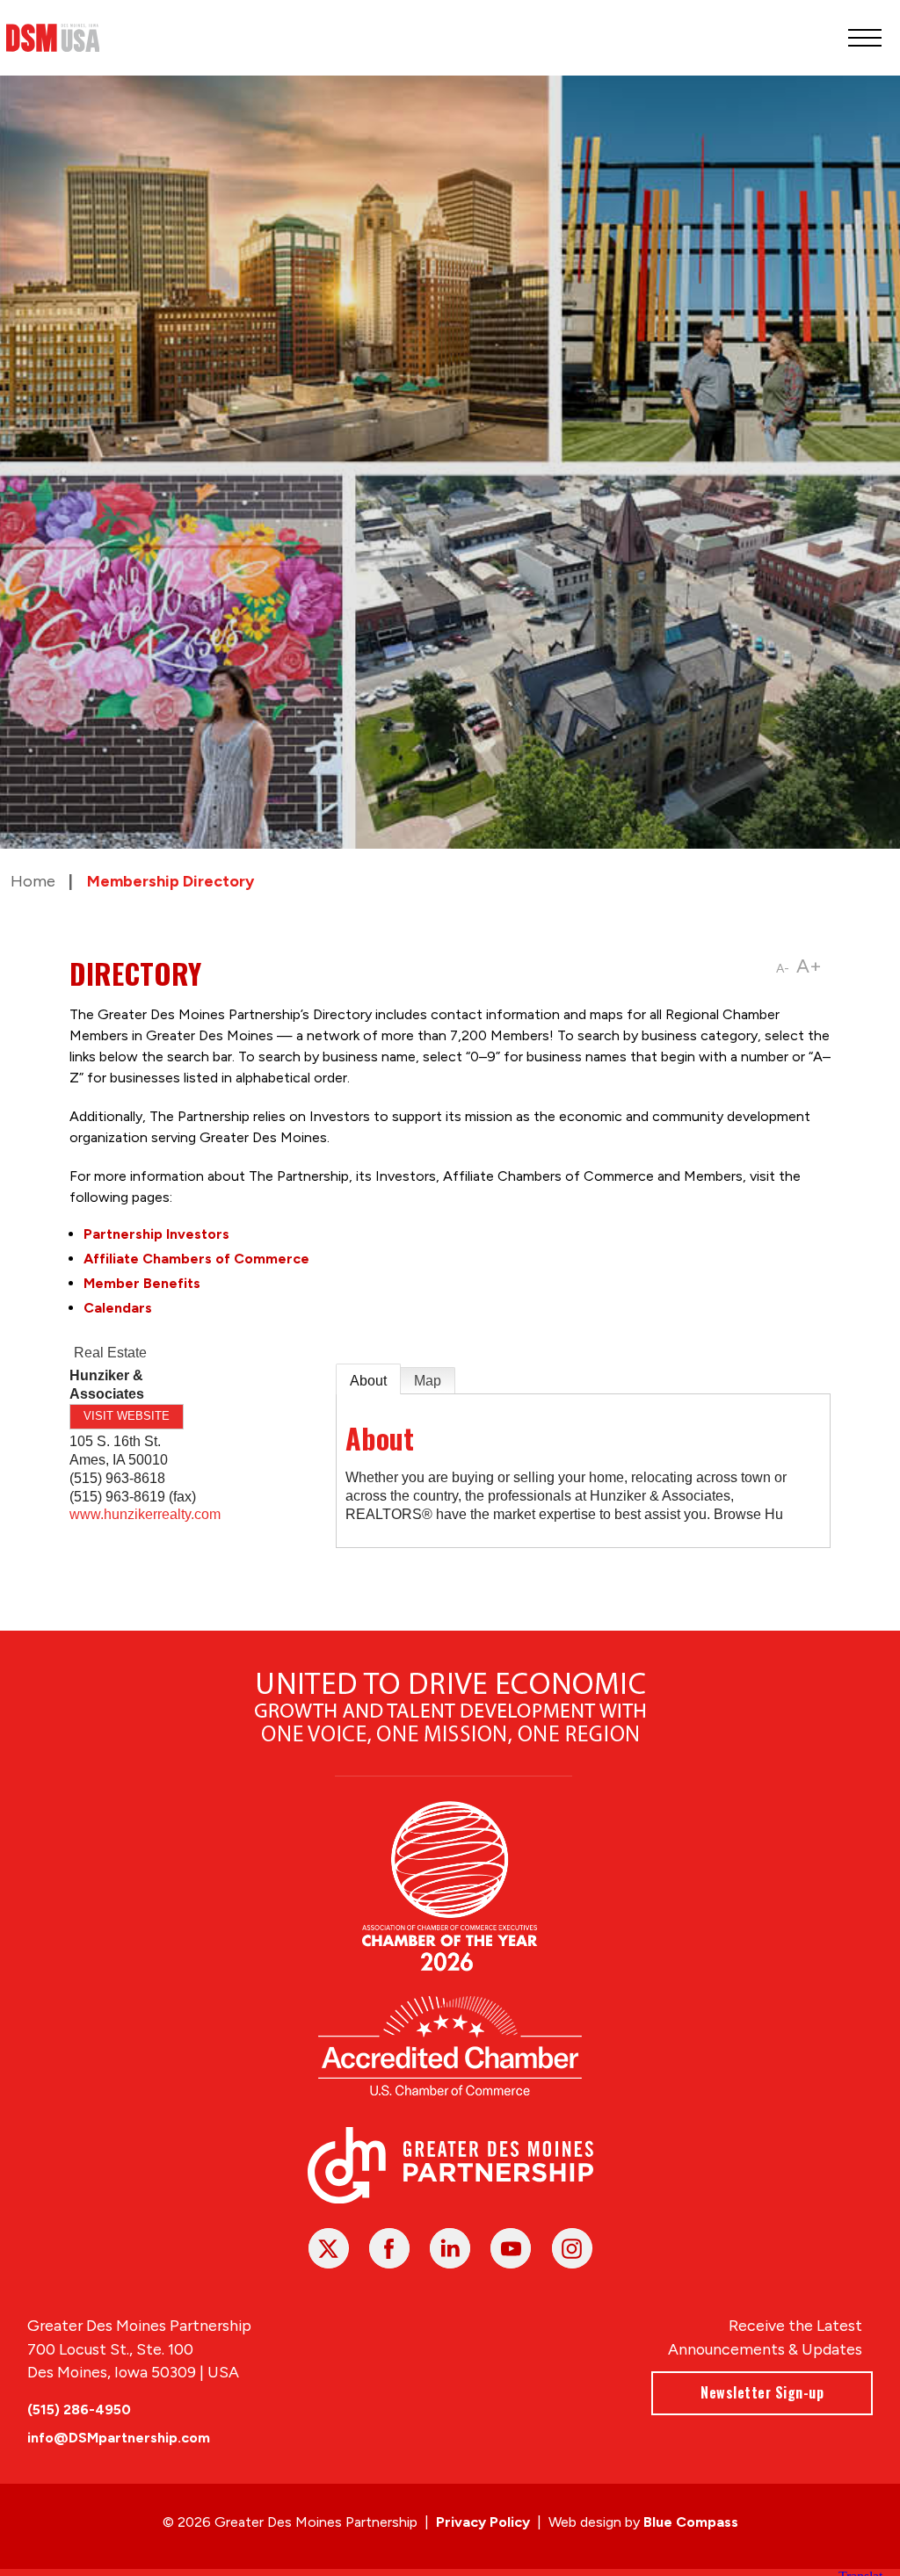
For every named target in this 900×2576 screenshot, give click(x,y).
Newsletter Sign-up (762, 2392)
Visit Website (127, 1416)
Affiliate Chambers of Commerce (196, 1259)
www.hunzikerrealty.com (145, 1514)
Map (428, 1381)
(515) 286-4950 (79, 2410)
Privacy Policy (483, 2522)
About (368, 1381)
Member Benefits (142, 1283)
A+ (809, 966)
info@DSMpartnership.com (119, 2438)
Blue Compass (691, 2522)
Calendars (118, 1308)
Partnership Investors (156, 1234)
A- (783, 969)
